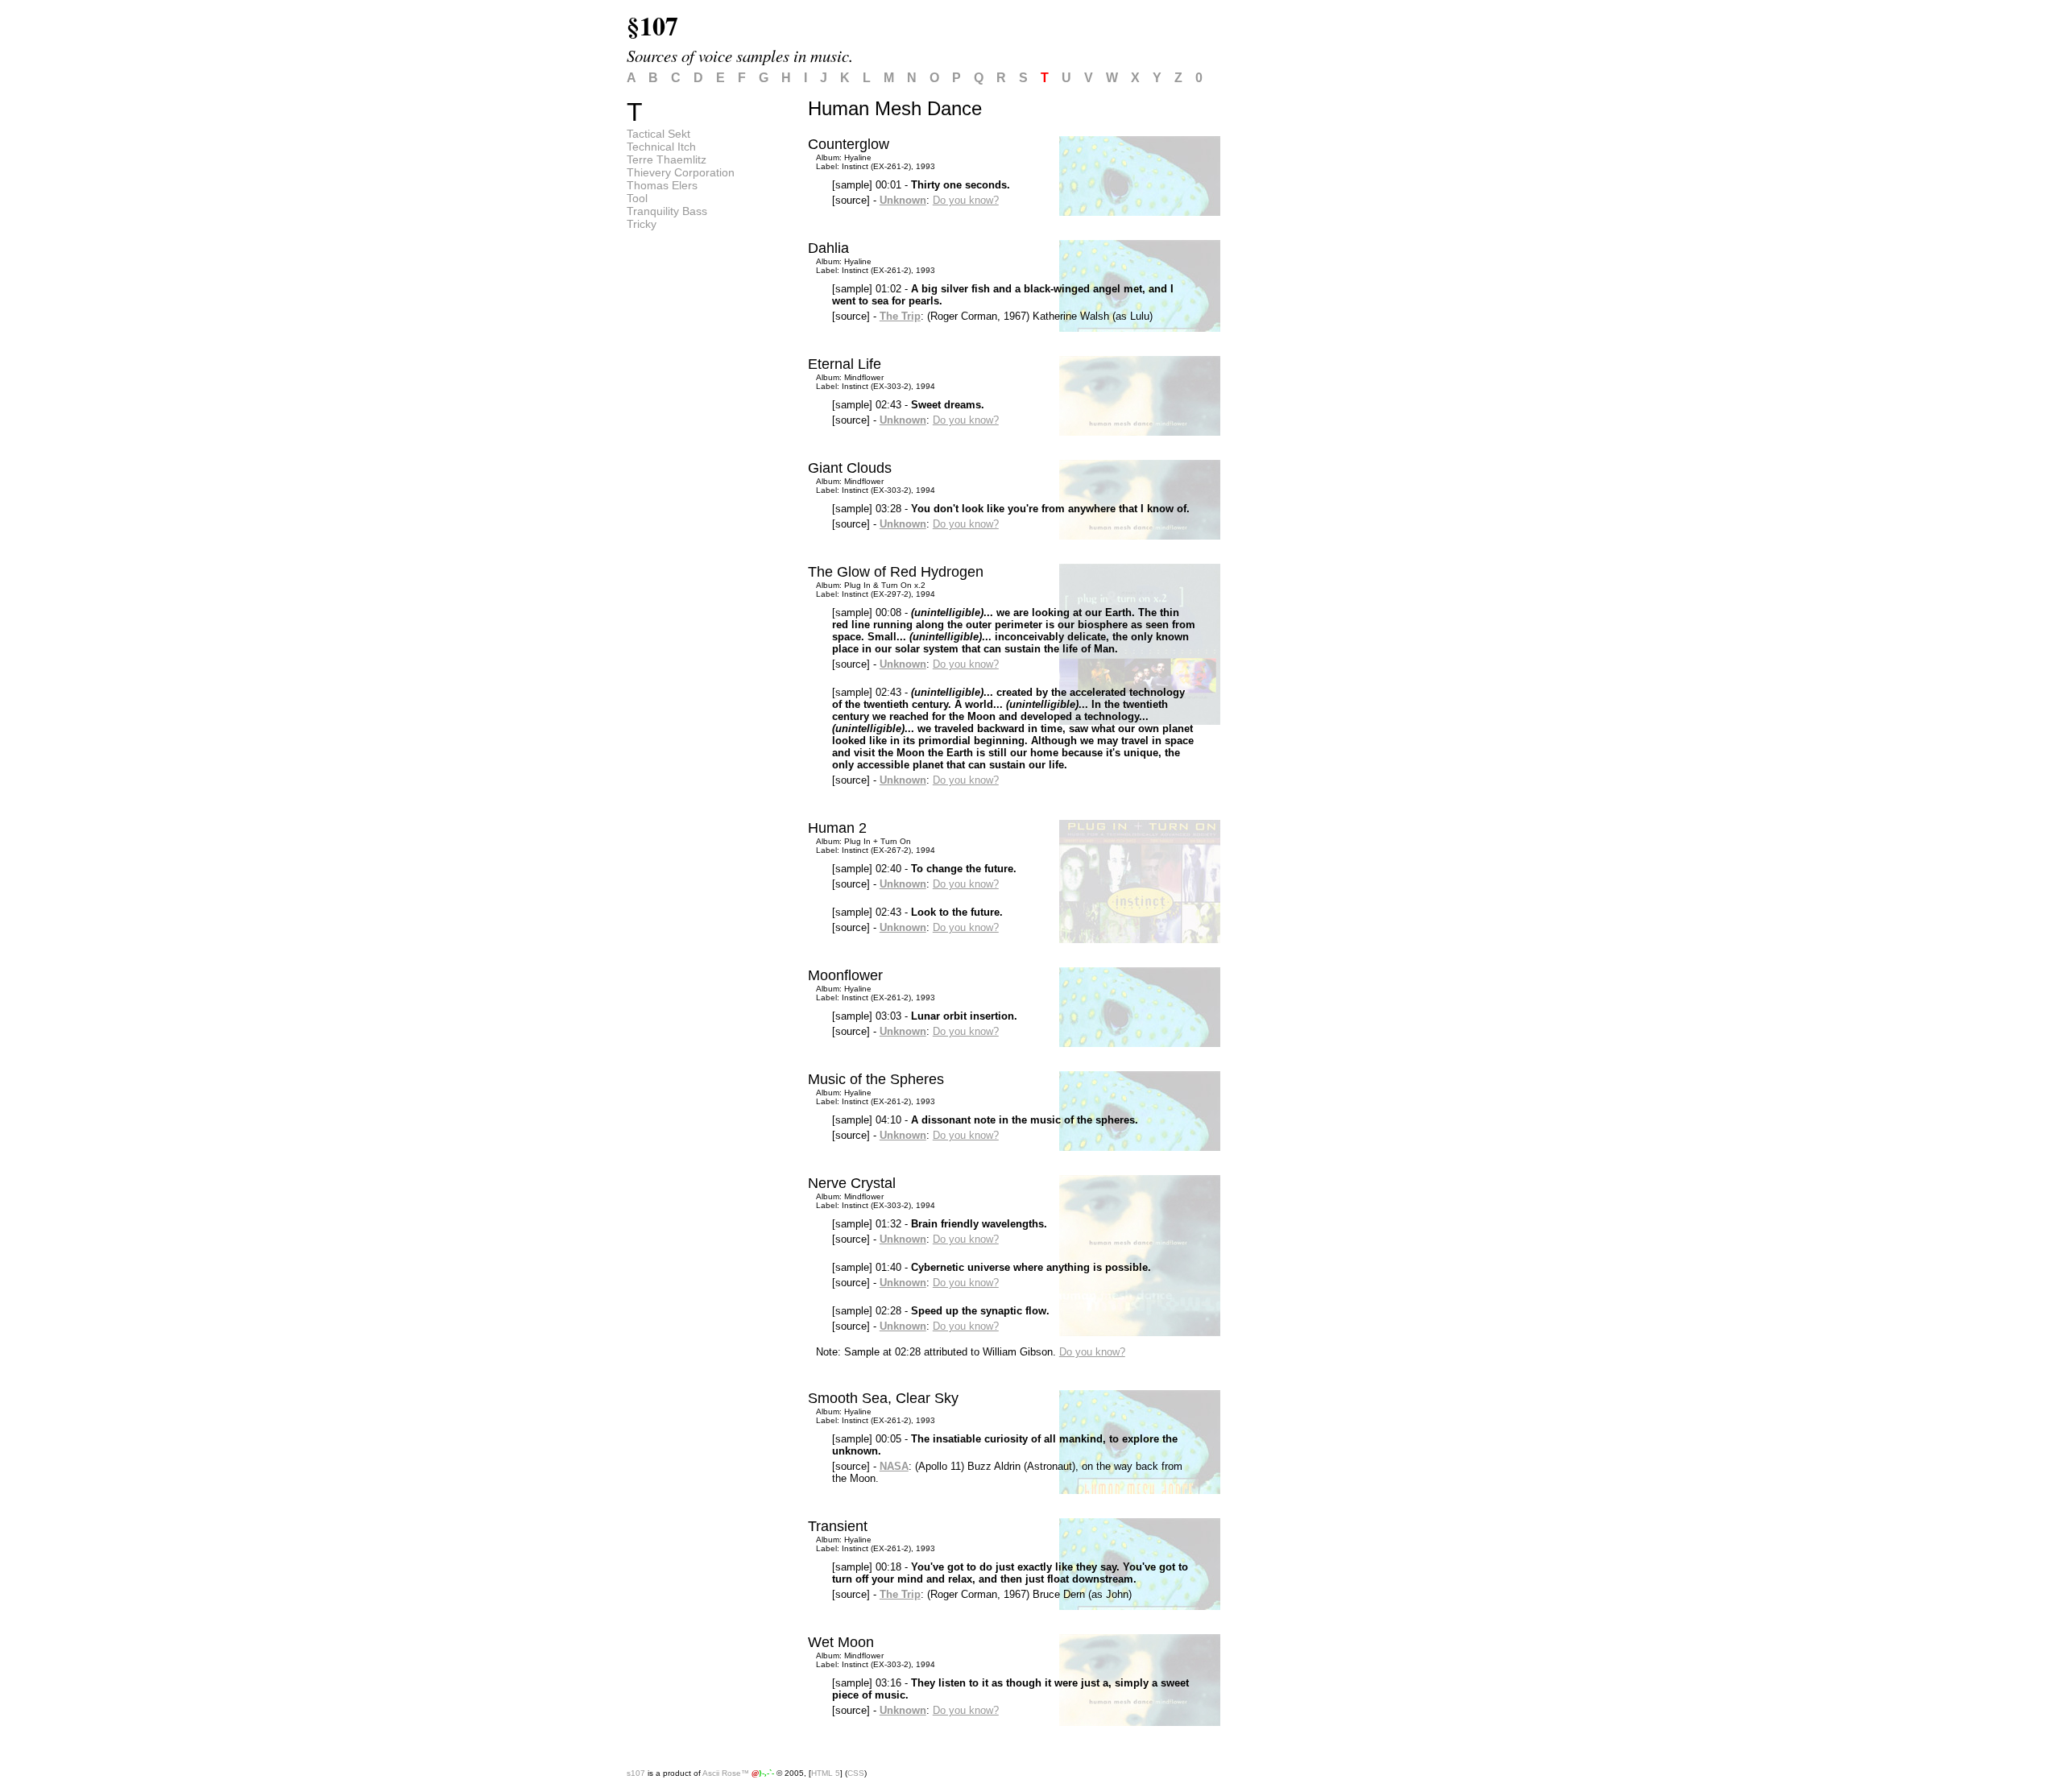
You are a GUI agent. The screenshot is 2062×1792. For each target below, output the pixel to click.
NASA (894, 1466)
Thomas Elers (662, 185)
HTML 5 (826, 1773)
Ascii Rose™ (726, 1773)
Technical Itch (661, 147)
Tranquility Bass (667, 211)
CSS (856, 1773)
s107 (636, 1773)
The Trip (900, 316)
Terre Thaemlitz (667, 159)
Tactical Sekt (658, 134)
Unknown (903, 200)
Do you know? (966, 200)
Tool (637, 198)
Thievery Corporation (681, 172)
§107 (652, 25)
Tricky (642, 224)
